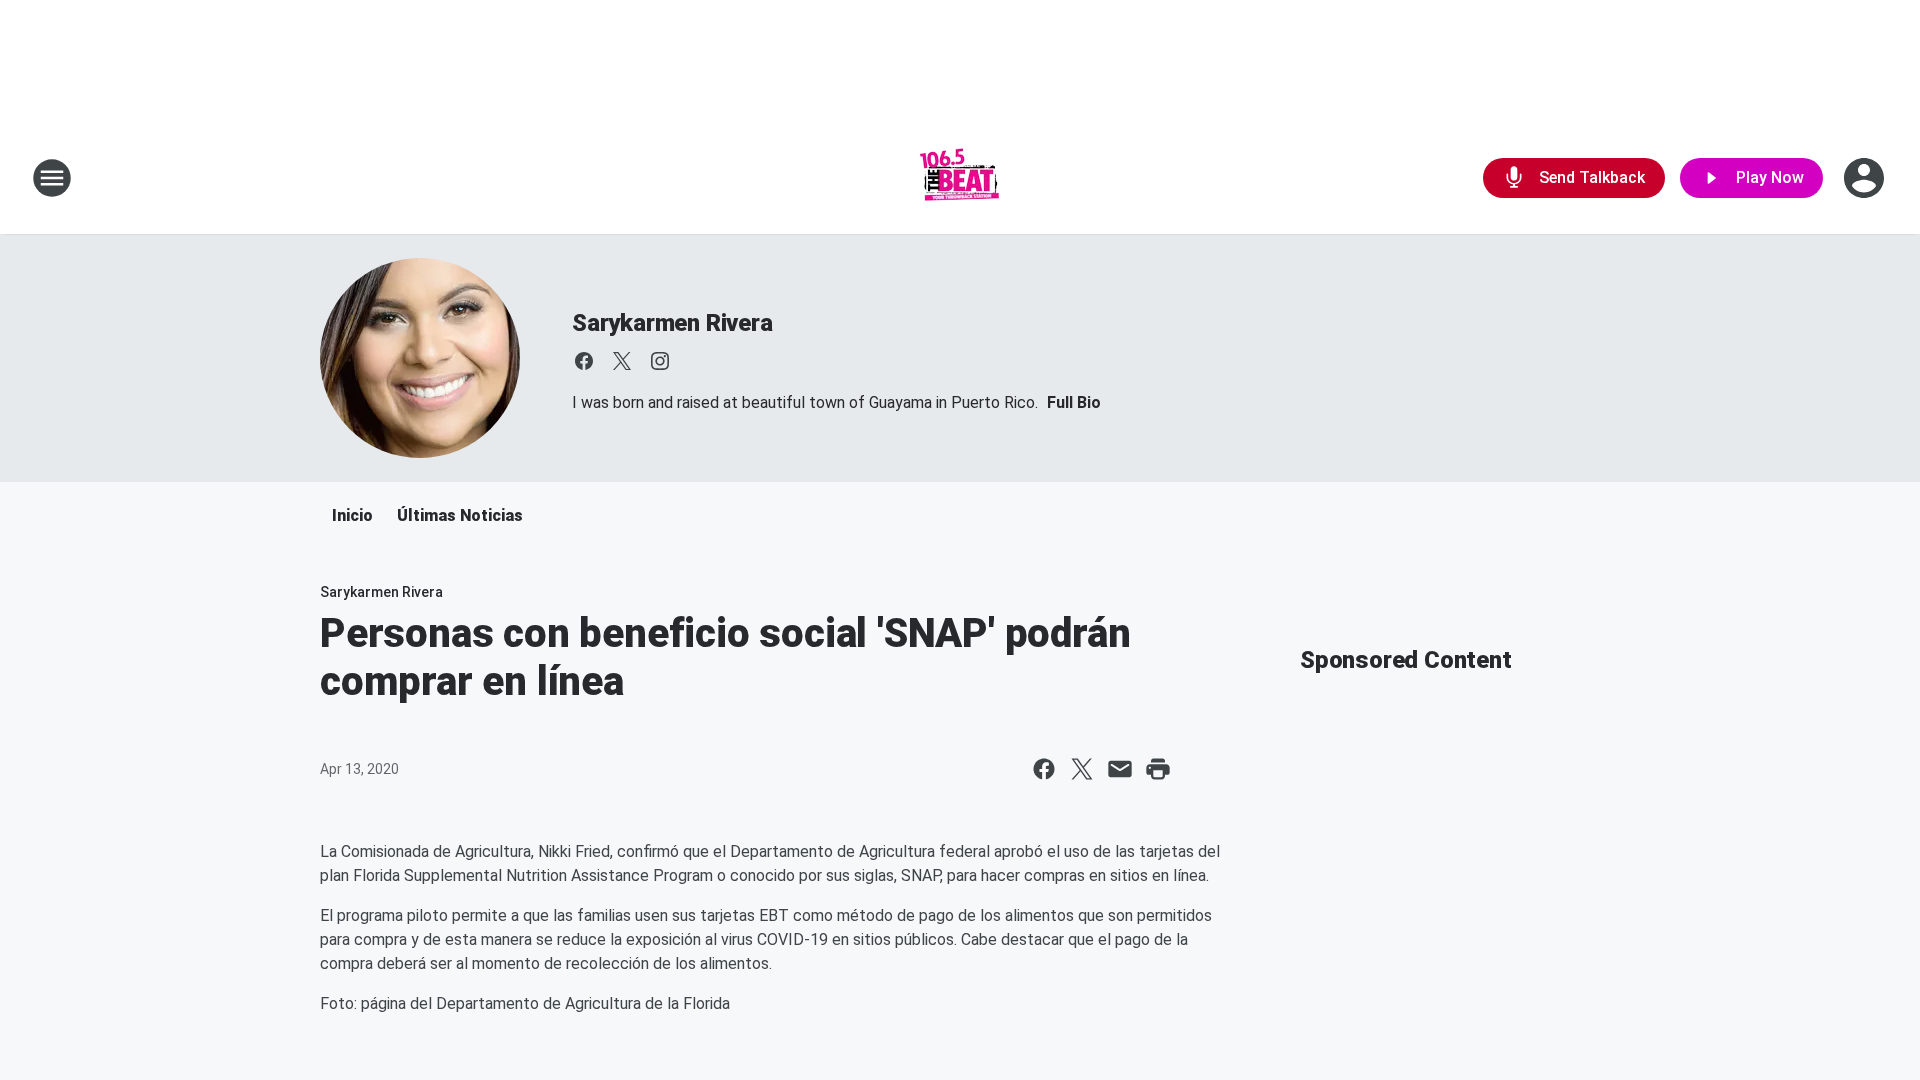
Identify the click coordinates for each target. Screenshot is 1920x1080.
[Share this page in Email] (1120, 769)
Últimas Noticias (460, 515)
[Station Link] (960, 178)
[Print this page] (1158, 769)
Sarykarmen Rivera (672, 323)
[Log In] (1866, 178)
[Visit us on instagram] (660, 361)
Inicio (352, 515)
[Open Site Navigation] (52, 178)
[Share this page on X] (1082, 769)
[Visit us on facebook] (584, 361)
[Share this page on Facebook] (1044, 769)
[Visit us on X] (622, 361)
